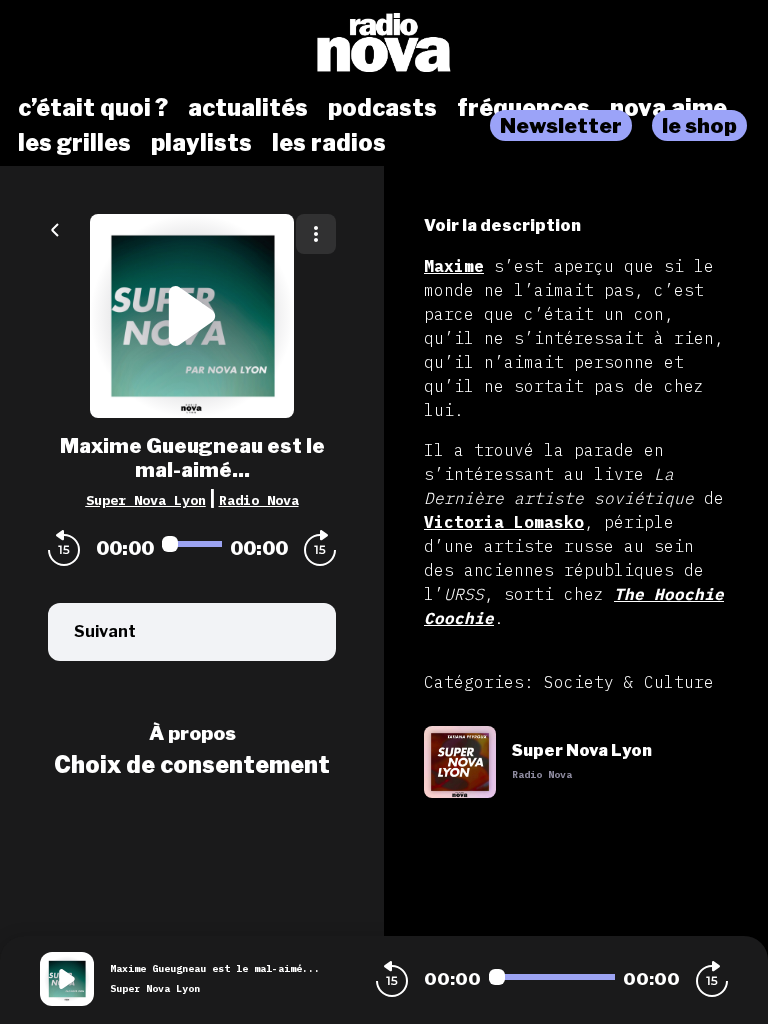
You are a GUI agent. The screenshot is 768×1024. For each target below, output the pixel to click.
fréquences (523, 108)
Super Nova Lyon (146, 500)
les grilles (74, 143)
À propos (192, 733)
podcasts (382, 108)
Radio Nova (259, 500)
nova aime (668, 108)
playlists (201, 143)
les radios (329, 143)
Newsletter (561, 125)
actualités (248, 108)
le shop (699, 125)
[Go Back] (55, 228)
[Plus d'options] (316, 234)
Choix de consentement (192, 765)
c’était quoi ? (93, 108)
